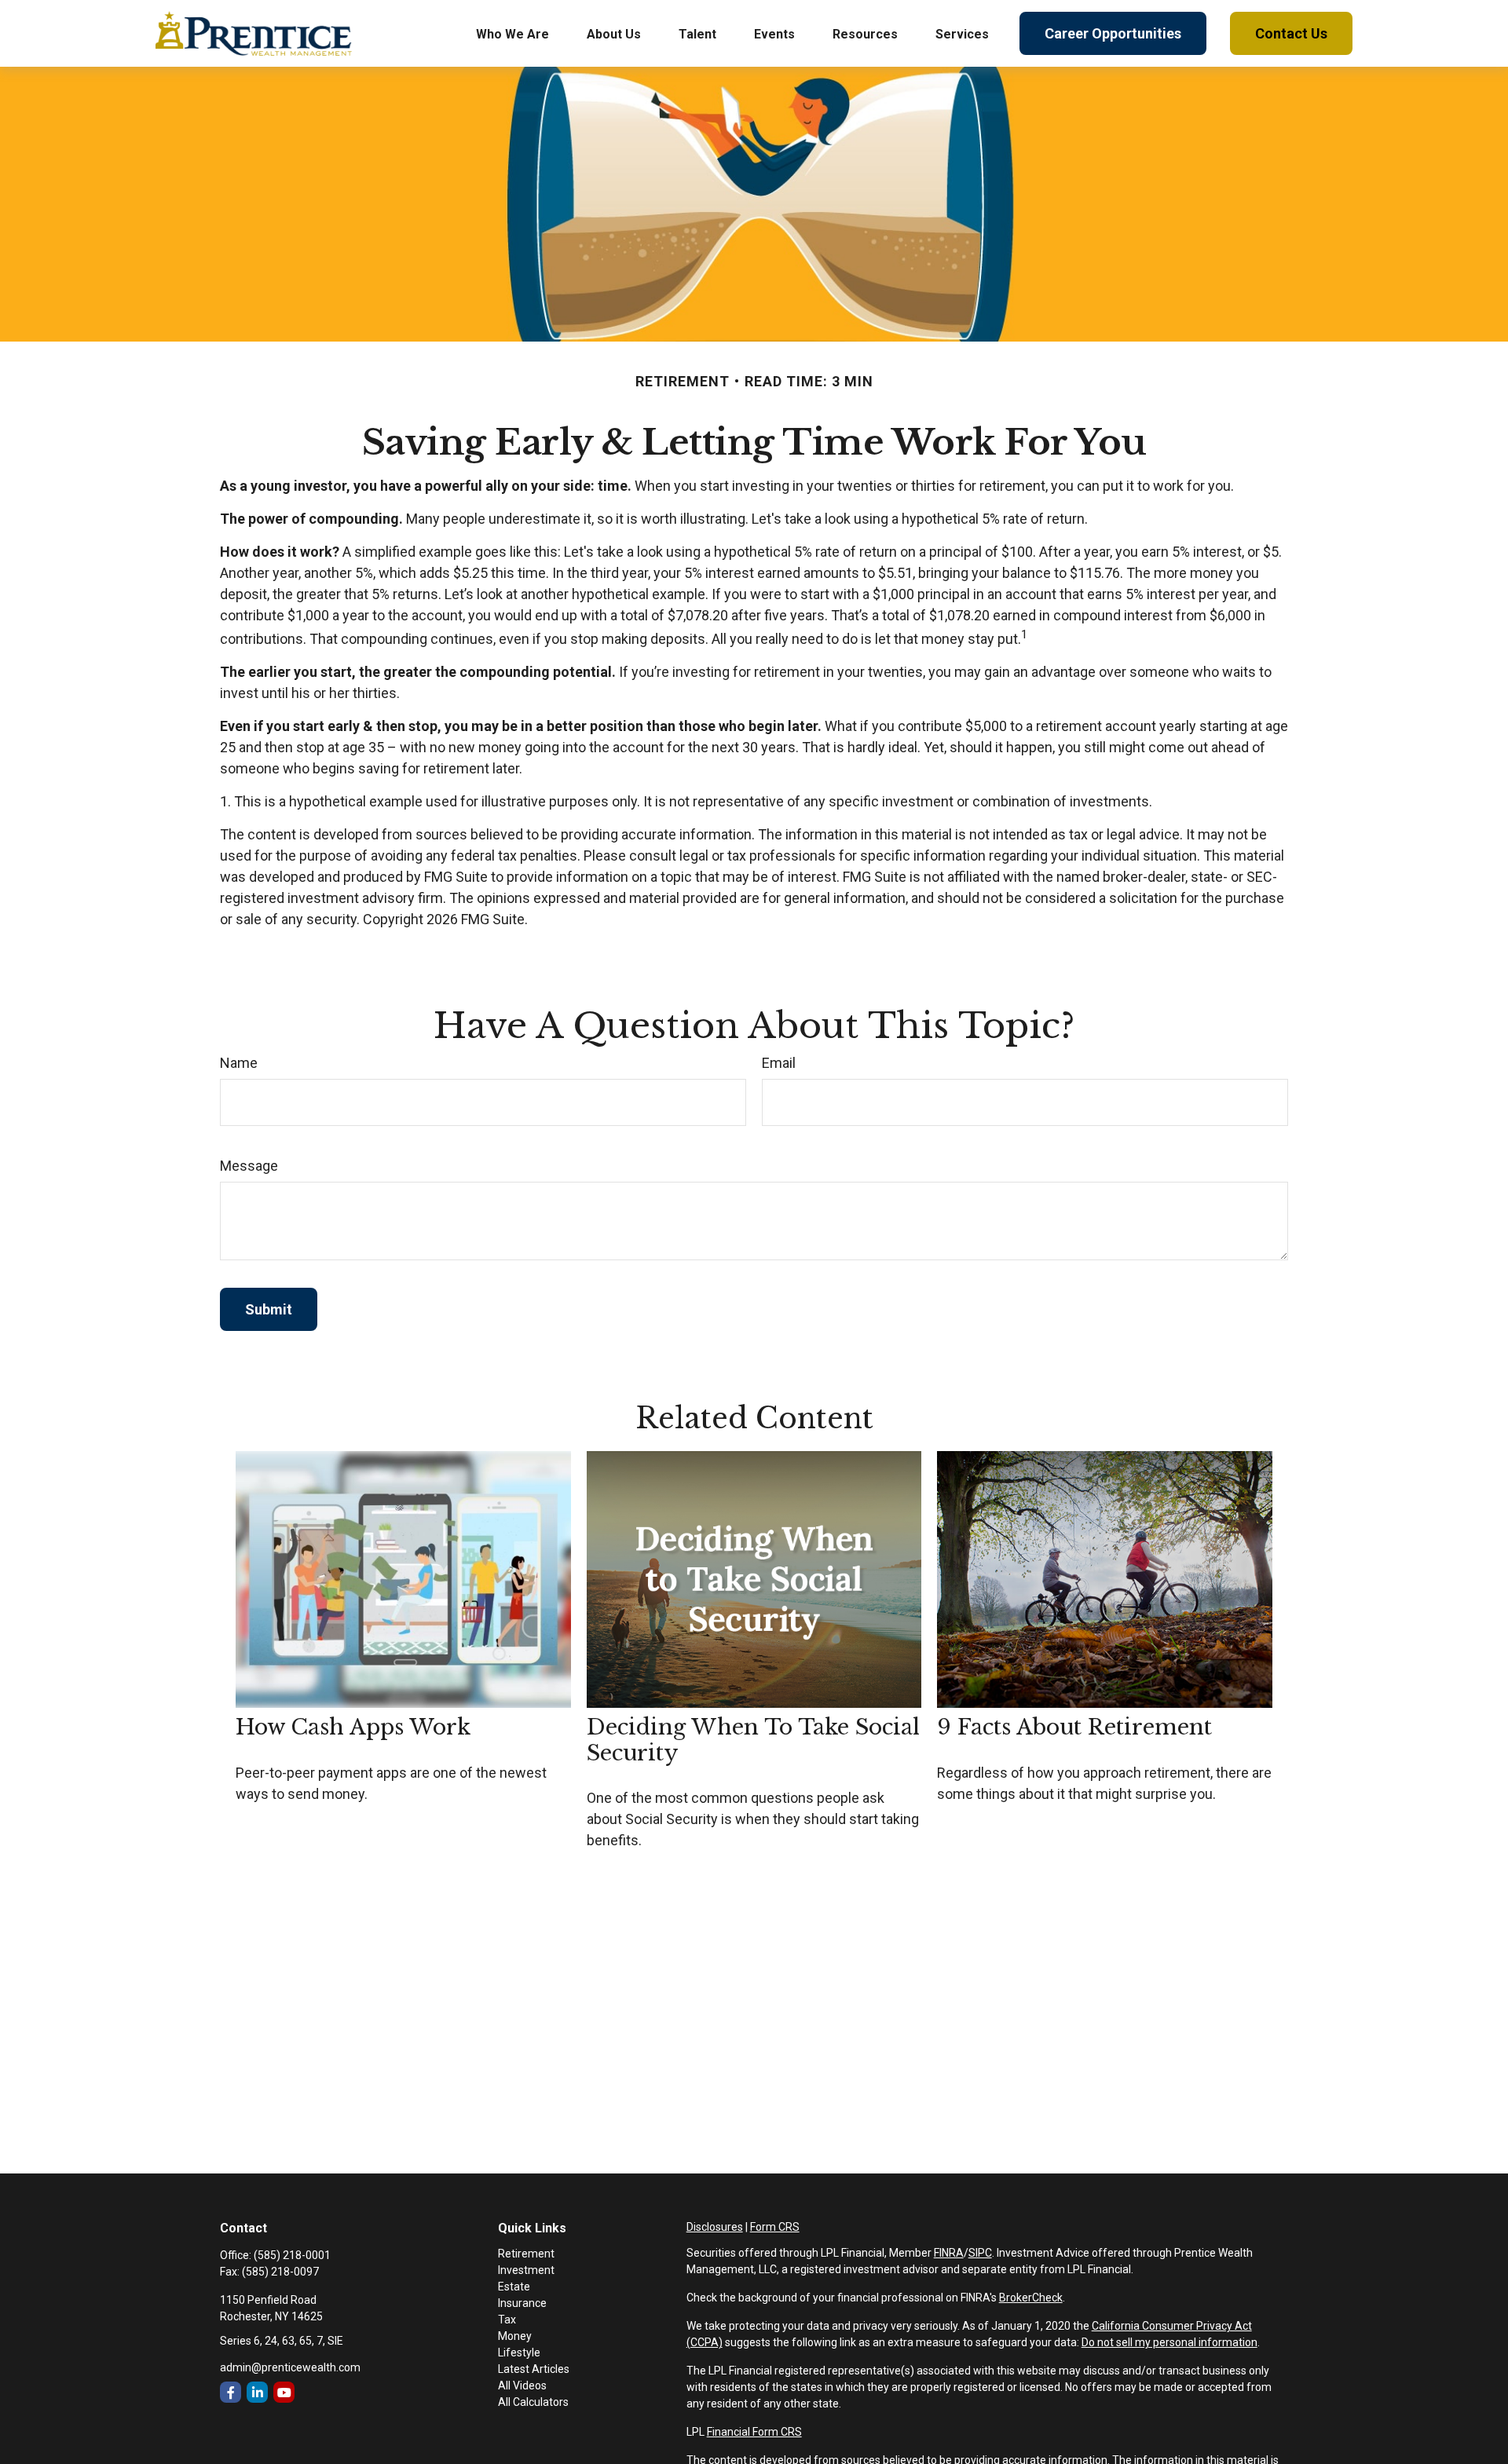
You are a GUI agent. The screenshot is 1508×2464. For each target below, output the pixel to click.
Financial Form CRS (754, 2432)
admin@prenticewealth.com (290, 2367)
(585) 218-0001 (292, 2255)
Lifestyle (519, 2352)
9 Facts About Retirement (1074, 1727)
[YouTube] (284, 2392)
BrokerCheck (1031, 2298)
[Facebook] (231, 2392)
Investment (526, 2270)
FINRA (949, 2253)
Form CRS (775, 2227)
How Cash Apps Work (353, 1727)
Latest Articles (534, 2369)
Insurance (522, 2303)
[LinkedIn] (257, 2392)
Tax (507, 2320)
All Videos (522, 2385)
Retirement (526, 2254)
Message (249, 1166)
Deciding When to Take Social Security (753, 1740)
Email (779, 1063)
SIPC (980, 2253)
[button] (512, 33)
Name (239, 1063)
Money (515, 2336)
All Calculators (533, 2402)
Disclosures (715, 2227)
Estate (514, 2287)
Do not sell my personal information (1169, 2342)
